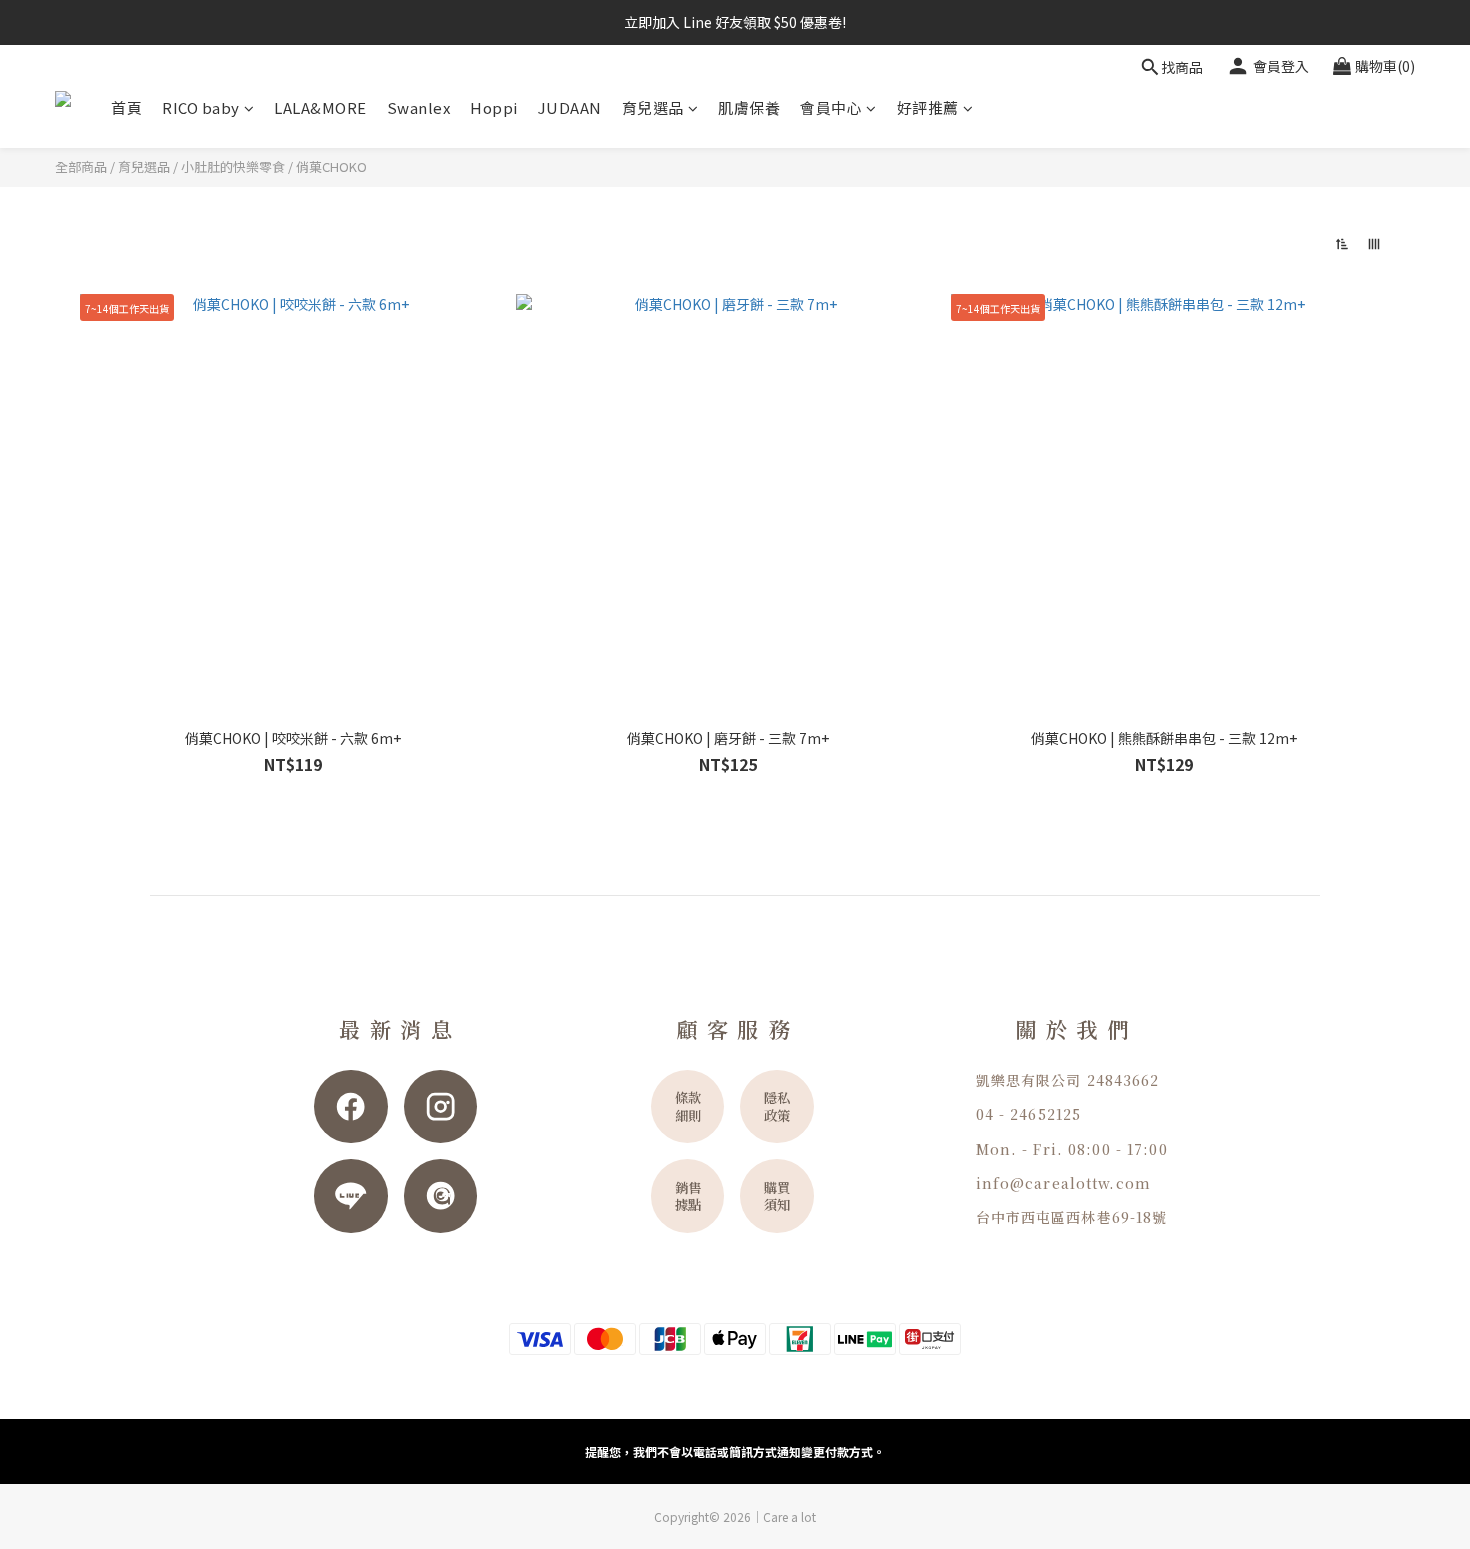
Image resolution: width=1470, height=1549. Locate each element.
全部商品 (81, 166)
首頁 (126, 107)
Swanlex (419, 107)
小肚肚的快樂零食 (233, 166)
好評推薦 (928, 107)
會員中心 (831, 107)
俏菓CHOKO (331, 166)
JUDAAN (570, 107)
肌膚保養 (749, 107)
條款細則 (688, 1106)
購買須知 (777, 1196)
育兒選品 (653, 107)
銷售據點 (688, 1196)
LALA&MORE (320, 107)
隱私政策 (777, 1106)
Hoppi (494, 107)
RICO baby (201, 107)
